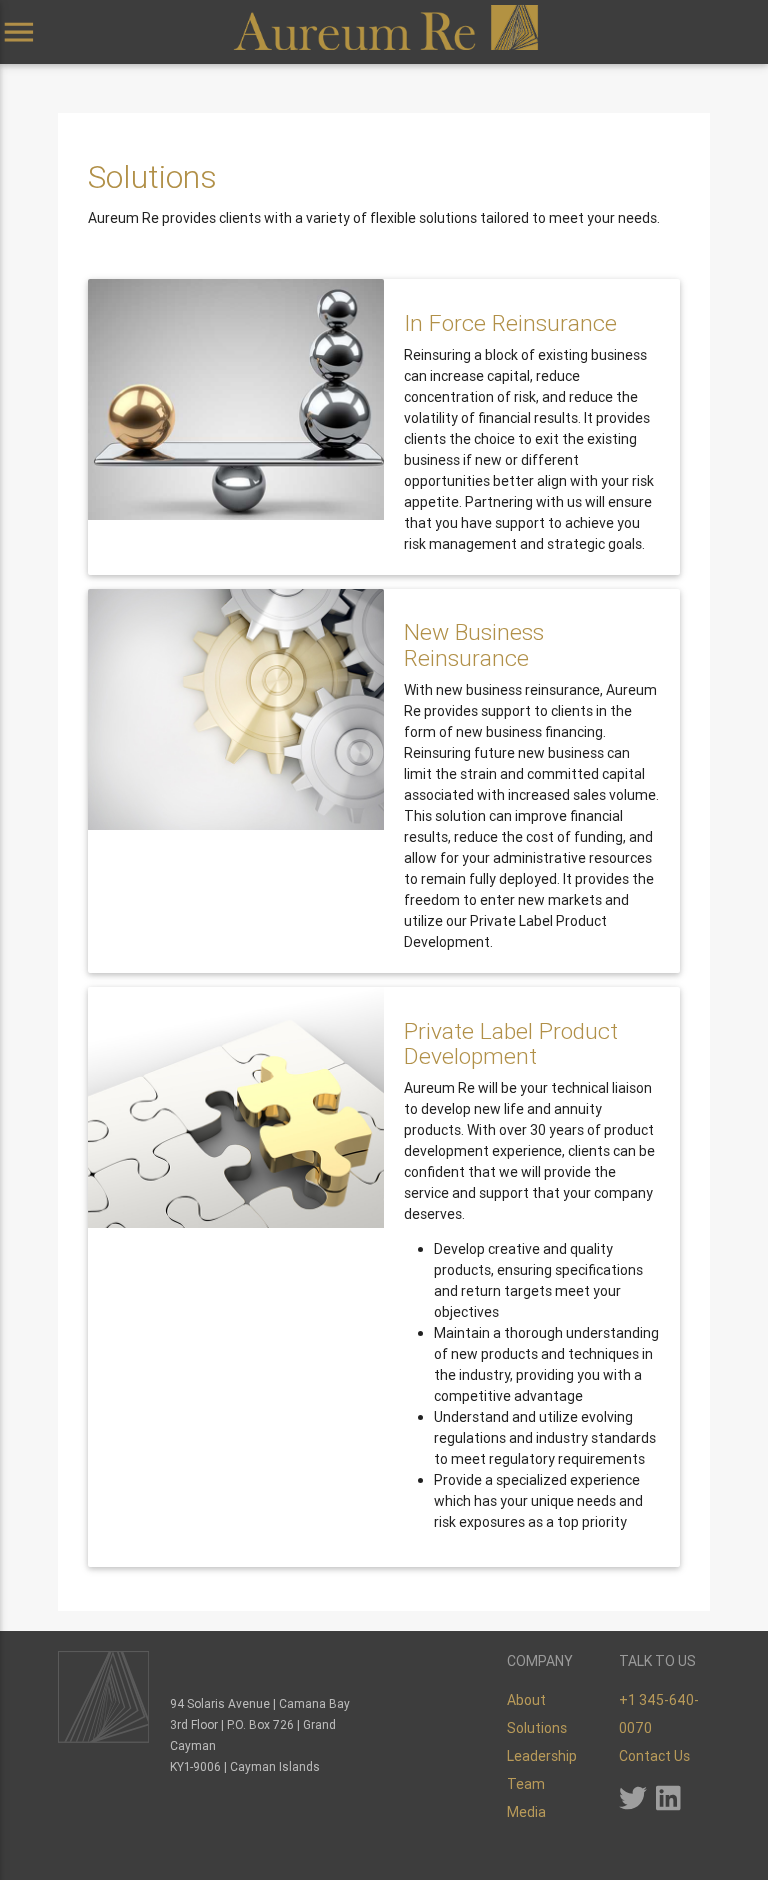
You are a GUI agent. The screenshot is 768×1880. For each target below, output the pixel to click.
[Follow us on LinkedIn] (668, 1804)
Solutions (537, 1728)
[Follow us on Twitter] (633, 1804)
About (526, 1700)
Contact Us (654, 1756)
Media (526, 1812)
